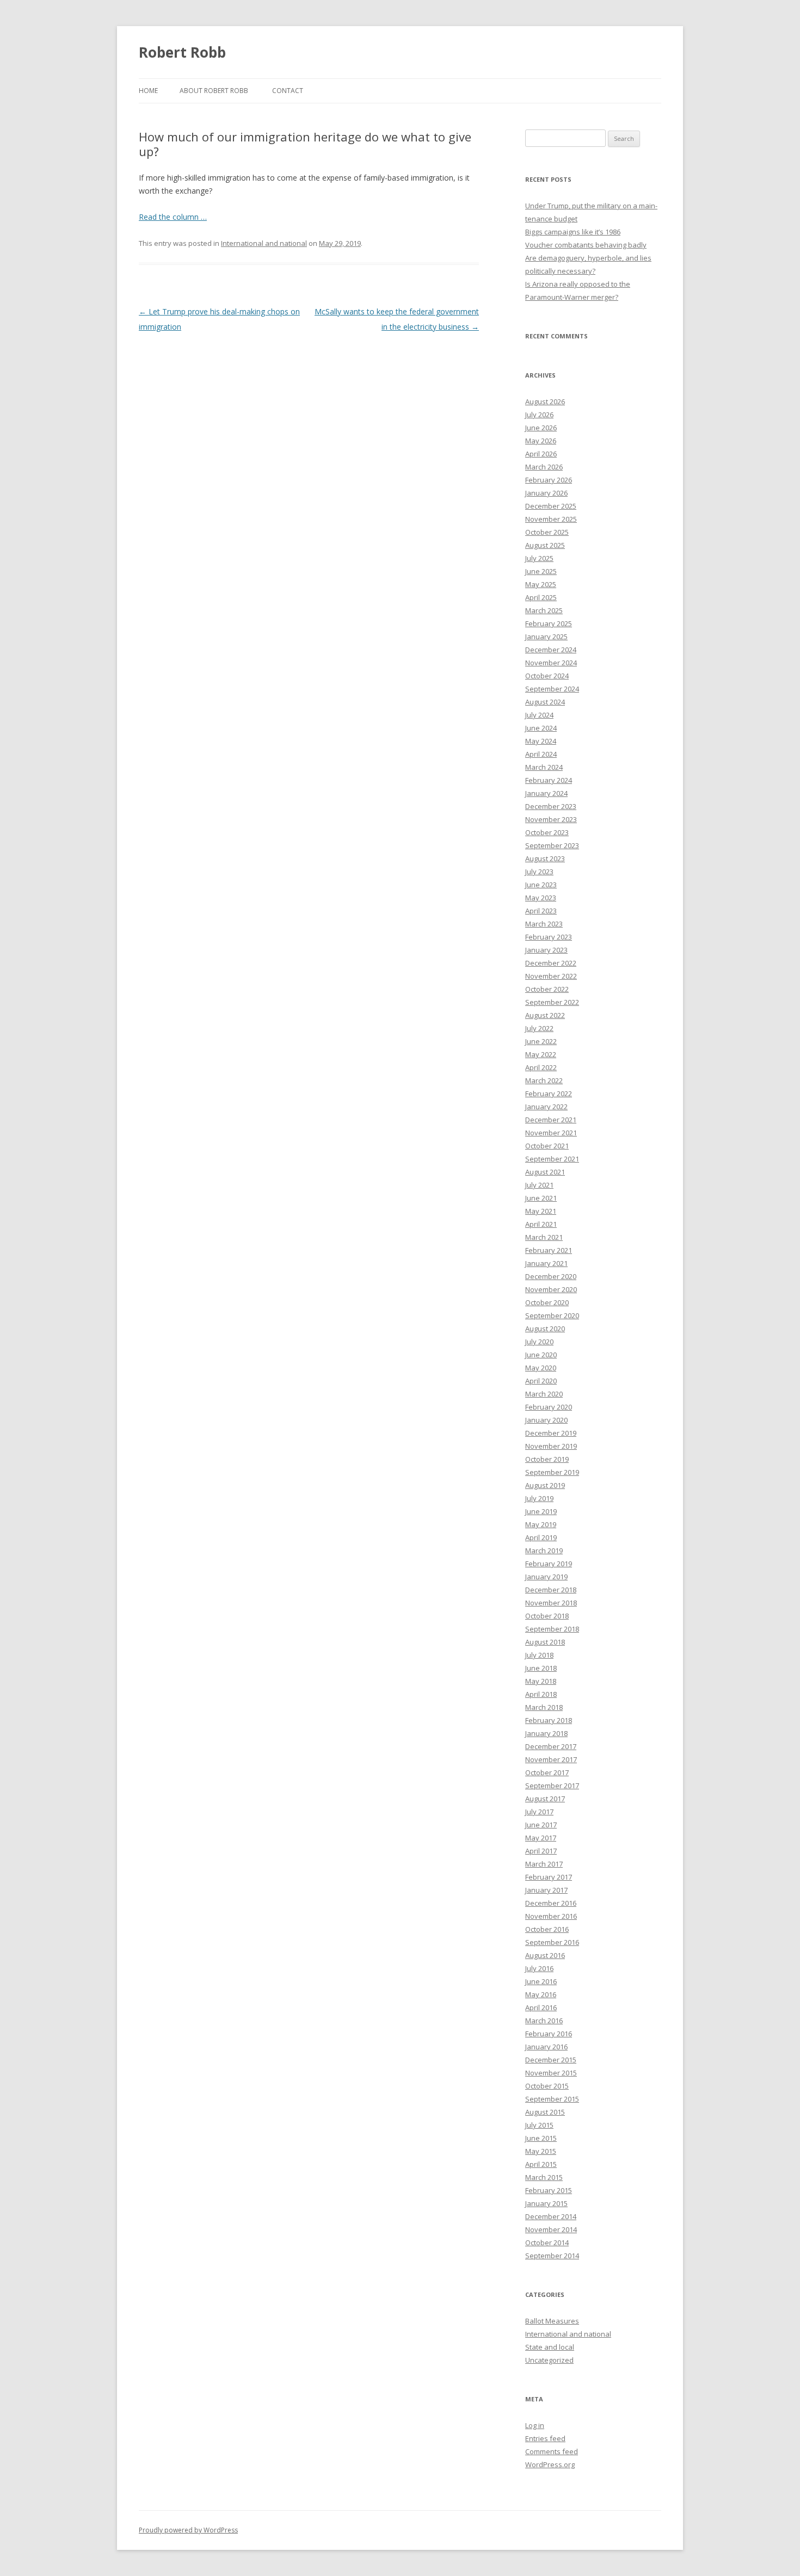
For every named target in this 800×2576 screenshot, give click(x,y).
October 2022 (547, 989)
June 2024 (541, 728)
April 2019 (541, 1537)
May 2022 (541, 1054)
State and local (550, 2347)
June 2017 (541, 1825)
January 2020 (546, 1420)
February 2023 (549, 937)
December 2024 (551, 650)
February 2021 (549, 1250)
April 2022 (541, 1067)
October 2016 (547, 1929)
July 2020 (539, 1342)
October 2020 (547, 1302)
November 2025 (551, 519)
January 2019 (546, 1577)
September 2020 (552, 1315)
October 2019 (547, 1459)
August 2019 (545, 1485)
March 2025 (544, 610)
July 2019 (539, 1498)
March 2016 (544, 2021)
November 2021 (551, 1133)
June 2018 (541, 1668)
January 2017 (546, 1890)
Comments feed (552, 2451)
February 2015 (549, 2190)
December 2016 (551, 1903)
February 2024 (549, 780)
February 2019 (549, 1564)
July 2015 (539, 2125)
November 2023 (551, 819)
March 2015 (544, 2177)
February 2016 (549, 2034)
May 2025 (541, 584)
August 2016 (545, 1955)
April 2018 (541, 1694)
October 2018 (547, 1616)
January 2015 (546, 2203)
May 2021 (541, 1211)
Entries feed (545, 2438)
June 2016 (541, 1981)
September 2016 (552, 1942)
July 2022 (539, 1028)
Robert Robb (182, 52)
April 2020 (541, 1381)
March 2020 (544, 1394)
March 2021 (544, 1237)
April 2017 (541, 1851)
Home (148, 91)
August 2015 (545, 2112)
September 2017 (552, 1786)
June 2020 (541, 1355)
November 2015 (551, 2073)
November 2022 (551, 976)
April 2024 (541, 754)
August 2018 (545, 1642)
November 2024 (551, 663)
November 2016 (551, 1916)
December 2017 (551, 1746)
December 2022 (551, 963)
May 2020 (541, 1368)
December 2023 (551, 806)
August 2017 (545, 1799)
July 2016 (539, 1968)
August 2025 (545, 545)
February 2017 (549, 1877)
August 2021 (545, 1172)
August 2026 (545, 401)
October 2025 (547, 532)
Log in (535, 2425)
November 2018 (551, 1603)
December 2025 (551, 506)
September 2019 (552, 1472)
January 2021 (546, 1263)
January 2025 (546, 637)
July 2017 (539, 1812)
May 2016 (541, 1994)
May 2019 (541, 1524)
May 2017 (541, 1838)
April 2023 (541, 911)
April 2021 (541, 1224)
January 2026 (546, 493)
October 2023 (547, 832)
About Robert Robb (214, 91)
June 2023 (541, 885)
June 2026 (541, 428)
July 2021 (539, 1185)
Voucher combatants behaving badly (586, 245)
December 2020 (551, 1276)
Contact (288, 91)
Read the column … (173, 217)
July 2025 (539, 558)
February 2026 (549, 480)
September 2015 (552, 2099)
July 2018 (539, 1655)
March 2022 (544, 1080)
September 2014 (552, 2256)
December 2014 (551, 2216)
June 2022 (541, 1041)
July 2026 (539, 415)
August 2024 (545, 702)
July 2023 (539, 872)
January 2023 (546, 950)
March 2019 (544, 1550)
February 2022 (549, 1094)
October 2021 (547, 1146)
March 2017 (544, 1864)
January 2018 (546, 1733)
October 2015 (547, 2086)
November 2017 (551, 1759)
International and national (264, 243)
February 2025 (549, 623)
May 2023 (541, 898)
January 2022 (546, 1107)
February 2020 (549, 1407)
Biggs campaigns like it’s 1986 (573, 232)
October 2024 (547, 676)
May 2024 (541, 741)
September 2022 (552, 1002)
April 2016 (541, 2007)
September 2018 (552, 1629)
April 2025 (541, 597)
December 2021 (551, 1120)
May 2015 (541, 2151)
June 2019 (541, 1511)
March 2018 (544, 1707)
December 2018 (551, 1590)
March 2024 (544, 767)
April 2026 (541, 454)
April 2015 (541, 2164)
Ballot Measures (552, 2321)
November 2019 (551, 1446)
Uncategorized (549, 2360)
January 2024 (546, 793)
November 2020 (551, 1289)
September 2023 (552, 845)
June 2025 (541, 571)
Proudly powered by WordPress (188, 2530)
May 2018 (541, 1681)
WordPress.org (550, 2464)
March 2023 (544, 924)
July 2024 (539, 715)
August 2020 (545, 1329)
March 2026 (544, 467)
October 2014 (547, 2243)
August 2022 (545, 1015)
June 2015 (541, 2138)
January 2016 (546, 2047)
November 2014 (551, 2229)
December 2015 (551, 2060)
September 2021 (552, 1159)
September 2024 (552, 689)
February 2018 (549, 1720)
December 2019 (551, 1433)
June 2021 (541, 1198)
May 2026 (541, 441)
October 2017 (547, 1772)
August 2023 (545, 858)
